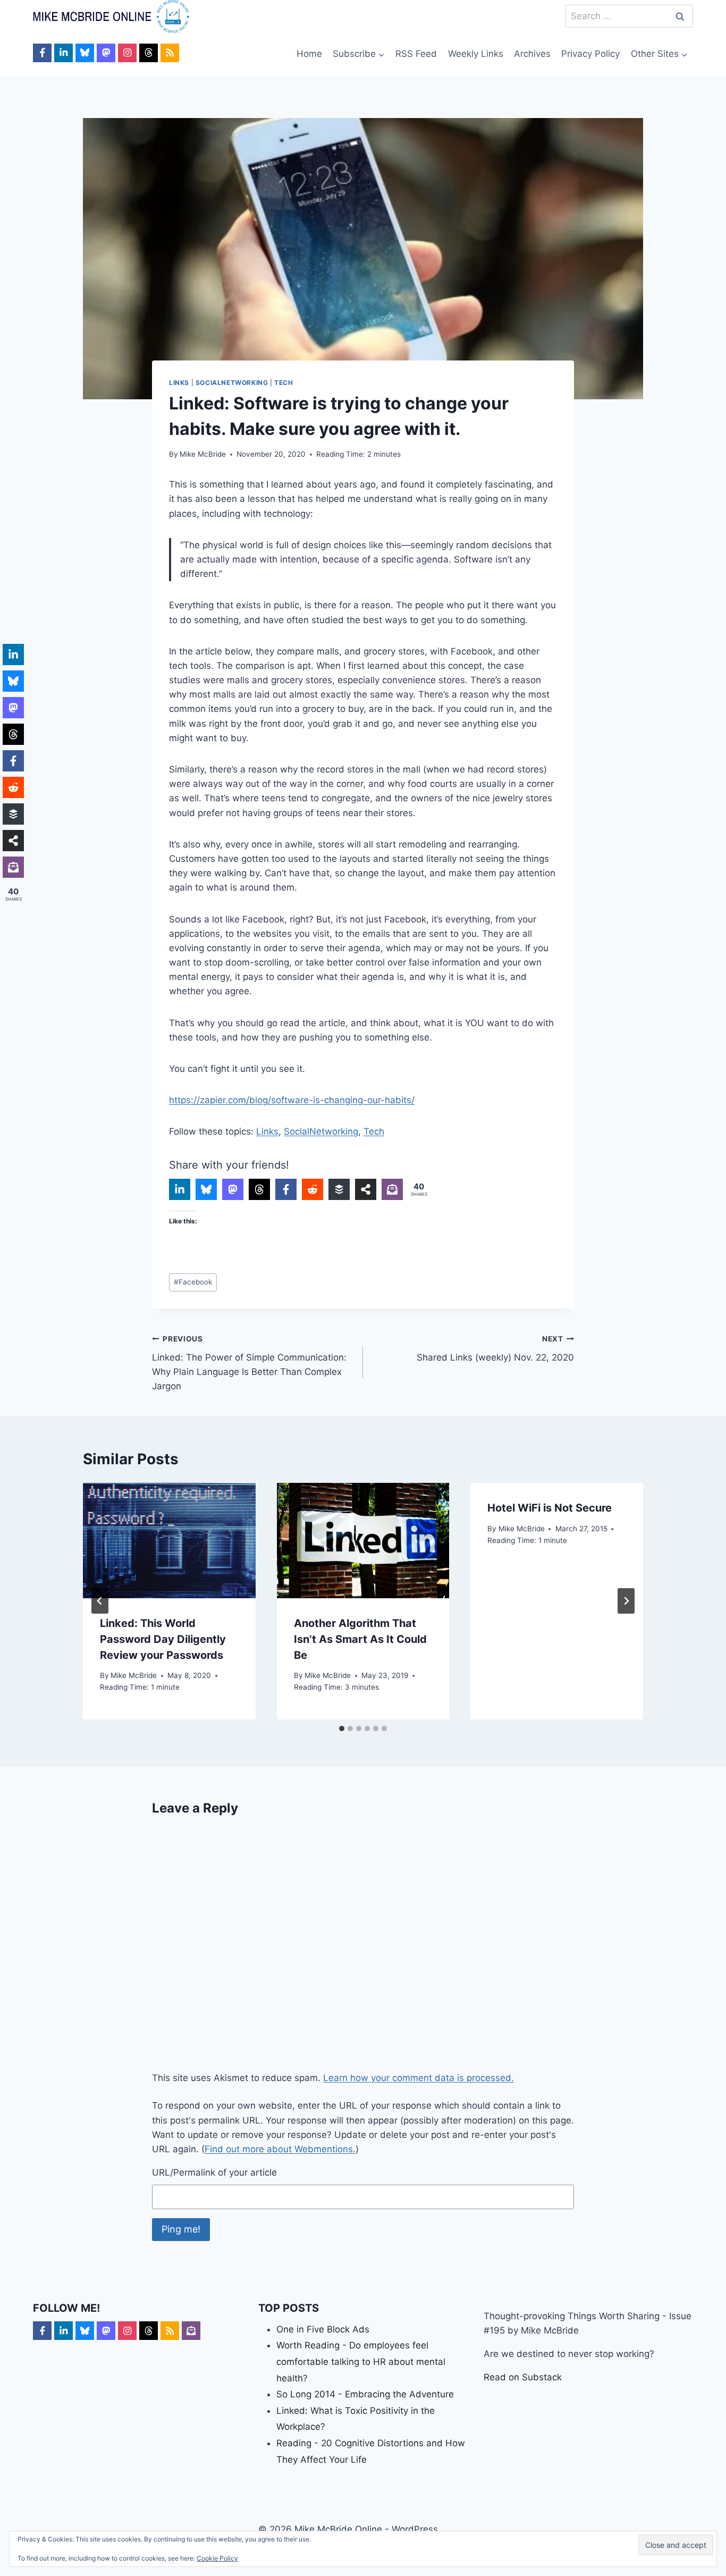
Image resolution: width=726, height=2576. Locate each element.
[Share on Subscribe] (392, 1189)
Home (309, 54)
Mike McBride (203, 454)
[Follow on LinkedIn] (64, 53)
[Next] (626, 1601)
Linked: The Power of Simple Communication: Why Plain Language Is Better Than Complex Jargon (249, 1363)
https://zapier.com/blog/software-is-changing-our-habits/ (292, 1100)
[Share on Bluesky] (206, 1189)
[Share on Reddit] (313, 1189)
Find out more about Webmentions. (280, 2149)
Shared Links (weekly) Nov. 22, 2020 (495, 1349)
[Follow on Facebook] (42, 53)
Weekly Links (476, 54)
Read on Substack (523, 2377)
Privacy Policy (590, 54)
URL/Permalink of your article (214, 2172)
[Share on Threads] (259, 1189)
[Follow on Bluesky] (85, 53)
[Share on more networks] (366, 1189)
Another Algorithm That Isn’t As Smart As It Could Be (360, 1639)
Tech (284, 383)
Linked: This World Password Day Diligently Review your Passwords (163, 1639)
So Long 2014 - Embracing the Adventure (365, 2394)
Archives (532, 54)
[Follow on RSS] (170, 53)
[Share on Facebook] (286, 1189)
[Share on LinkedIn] (180, 1189)
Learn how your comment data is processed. (419, 2078)
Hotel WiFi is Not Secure (550, 1508)
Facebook (193, 1282)
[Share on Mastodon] (233, 1189)
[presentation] (169, 1540)
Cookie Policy (217, 2558)
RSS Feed (416, 54)
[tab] (342, 1728)
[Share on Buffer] (339, 1189)
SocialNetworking (232, 383)
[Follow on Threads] (149, 53)
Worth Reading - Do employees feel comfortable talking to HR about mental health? (361, 2361)
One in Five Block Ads (323, 2329)
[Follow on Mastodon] (106, 53)
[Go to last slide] (100, 1601)
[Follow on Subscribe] (191, 2331)
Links (179, 383)
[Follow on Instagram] (127, 53)
